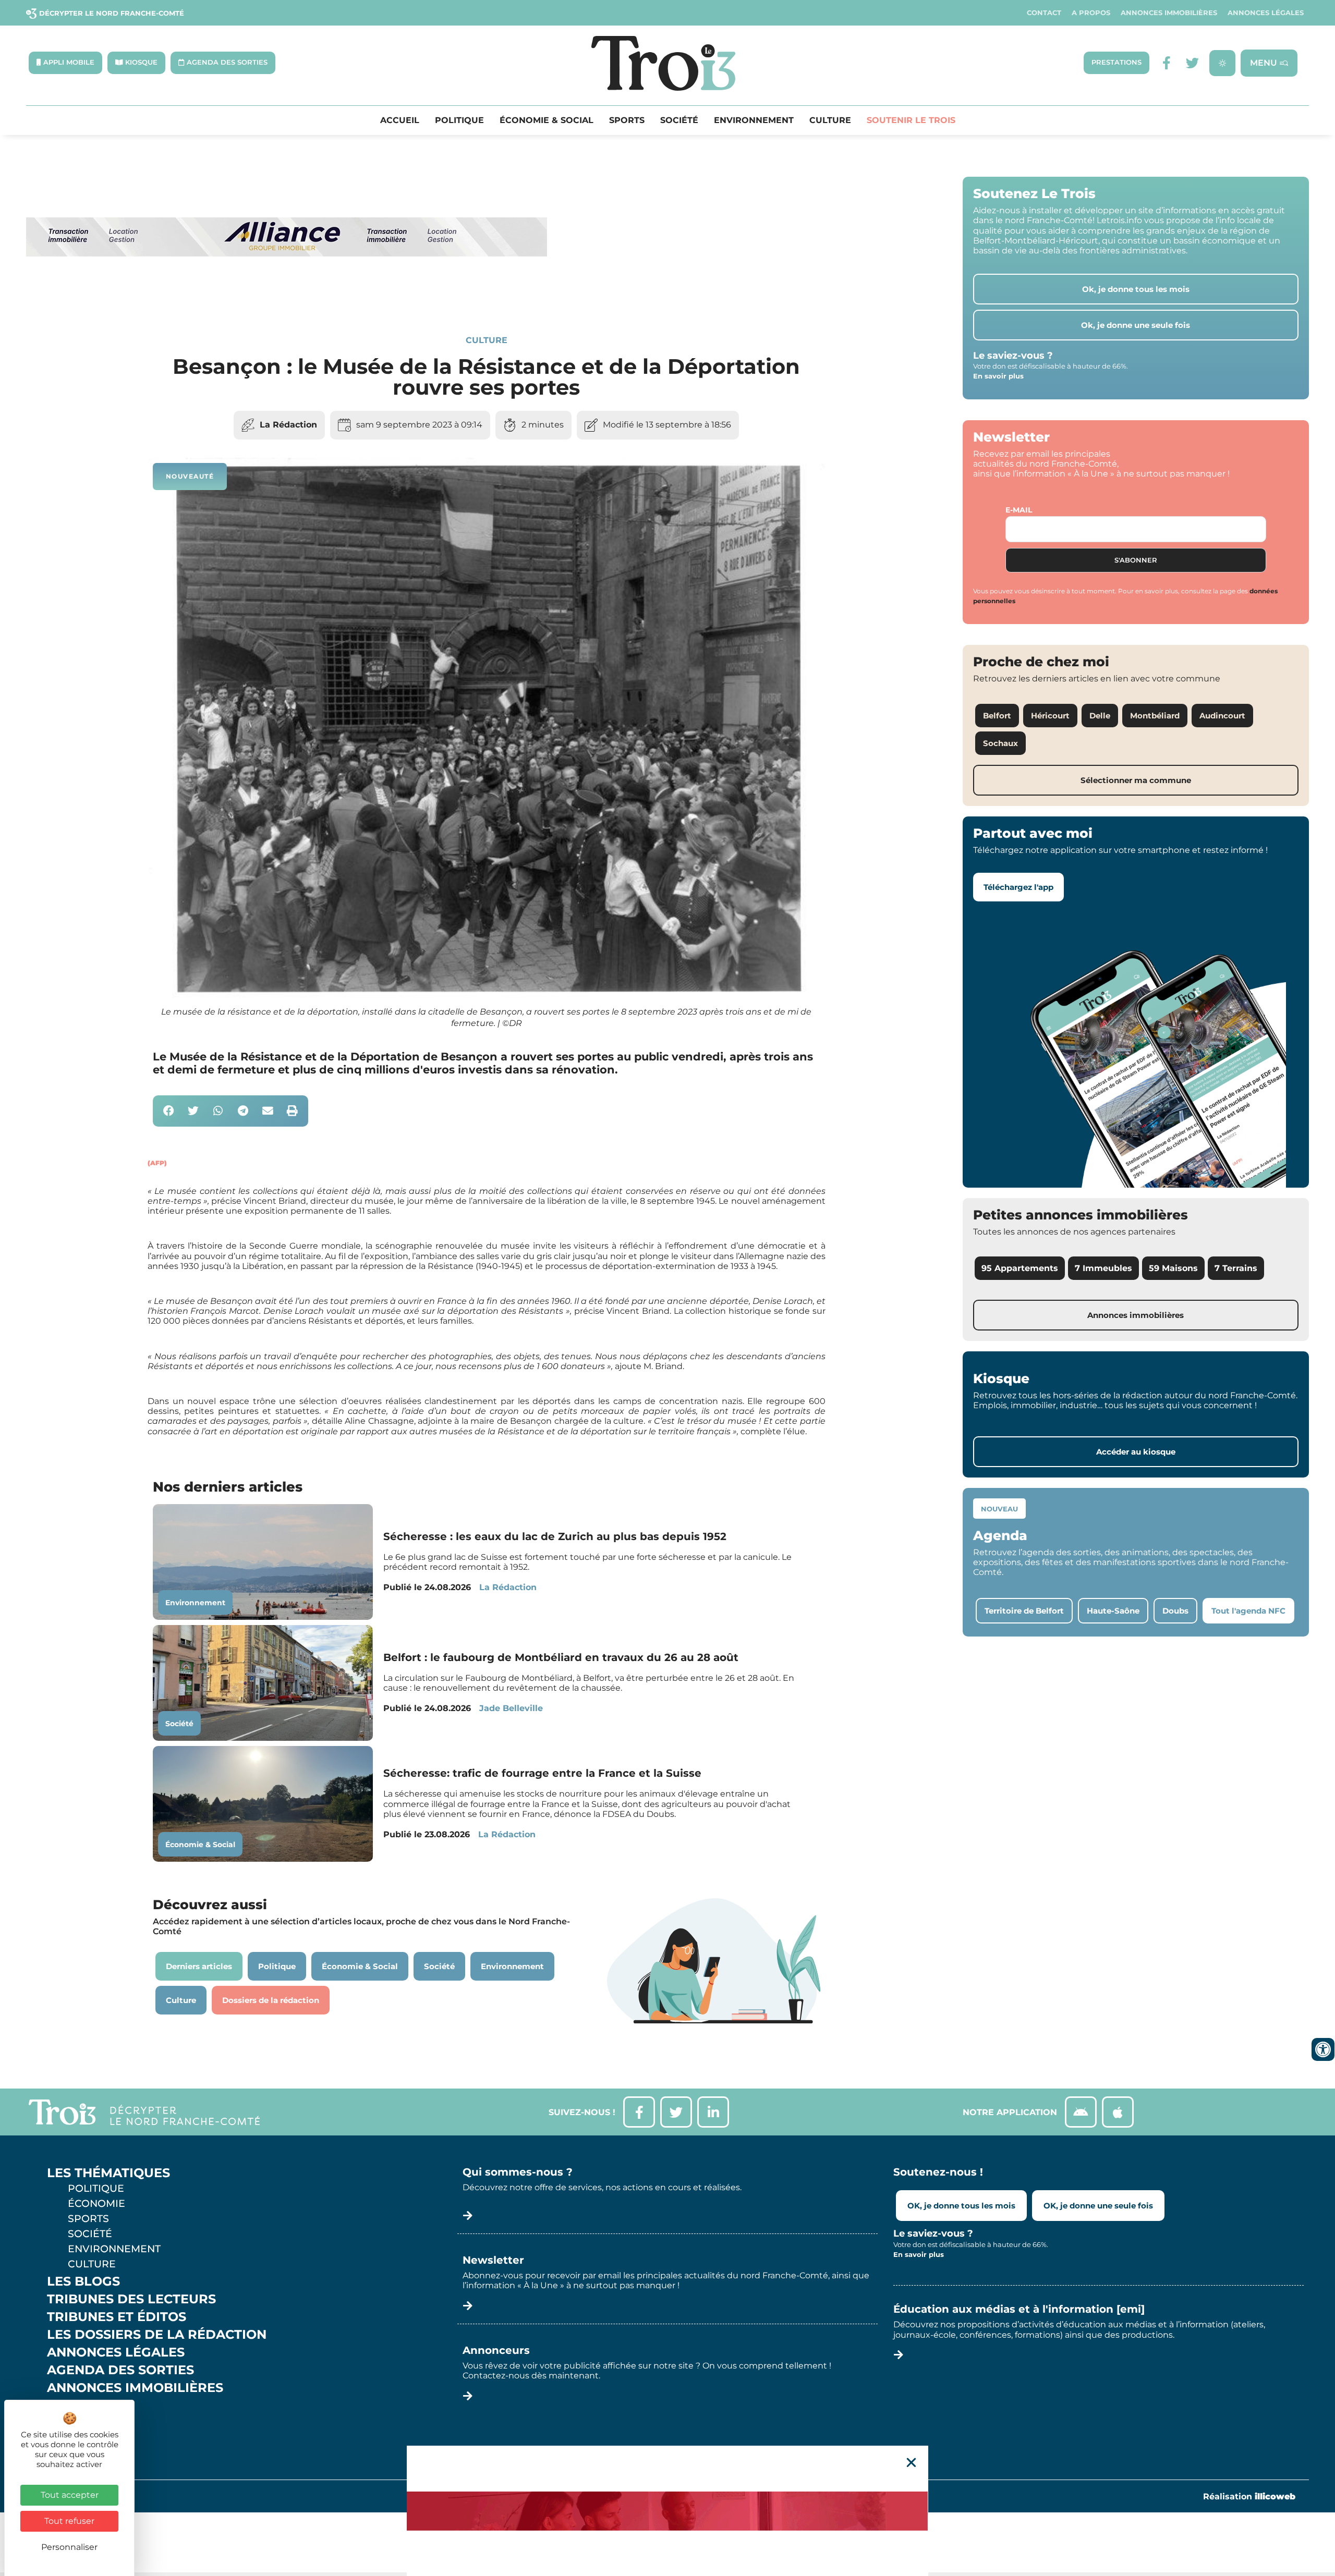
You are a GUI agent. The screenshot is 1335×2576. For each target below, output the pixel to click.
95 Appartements (1020, 1268)
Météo (70, 2423)
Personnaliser (69, 2547)
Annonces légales (1266, 13)
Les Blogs (83, 2281)
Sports (627, 120)
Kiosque (77, 2406)
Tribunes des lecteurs (131, 2299)
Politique (459, 120)
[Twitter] (1192, 63)
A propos (1091, 13)
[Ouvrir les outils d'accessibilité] (1323, 2049)
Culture (830, 120)
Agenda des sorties (120, 2370)
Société (679, 120)
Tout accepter (70, 2495)
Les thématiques (108, 2173)
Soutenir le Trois (911, 120)
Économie (96, 2203)
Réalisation (1249, 2496)
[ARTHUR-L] (667, 2511)
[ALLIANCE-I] (287, 299)
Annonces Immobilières (1169, 13)
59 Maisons (1173, 1268)
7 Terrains (1236, 1268)
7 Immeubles (1103, 1268)
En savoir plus (998, 376)
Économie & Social (547, 120)
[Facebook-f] (1166, 63)
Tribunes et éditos (117, 2317)
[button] (169, 1111)
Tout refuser (69, 2521)
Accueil (400, 120)
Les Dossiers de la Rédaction (157, 2335)
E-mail (1019, 510)
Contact (1044, 13)
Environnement (754, 120)
